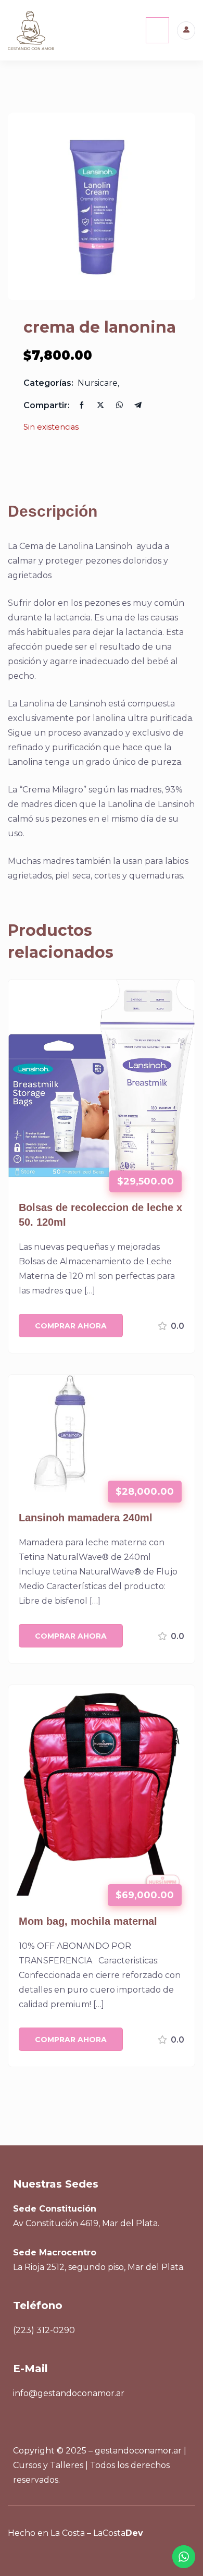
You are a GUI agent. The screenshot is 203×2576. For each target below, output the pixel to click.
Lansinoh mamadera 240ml (86, 1518)
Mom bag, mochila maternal (88, 1921)
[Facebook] (24, 2557)
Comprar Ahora (71, 1326)
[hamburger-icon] (157, 30)
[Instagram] (50, 2557)
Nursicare (98, 383)
